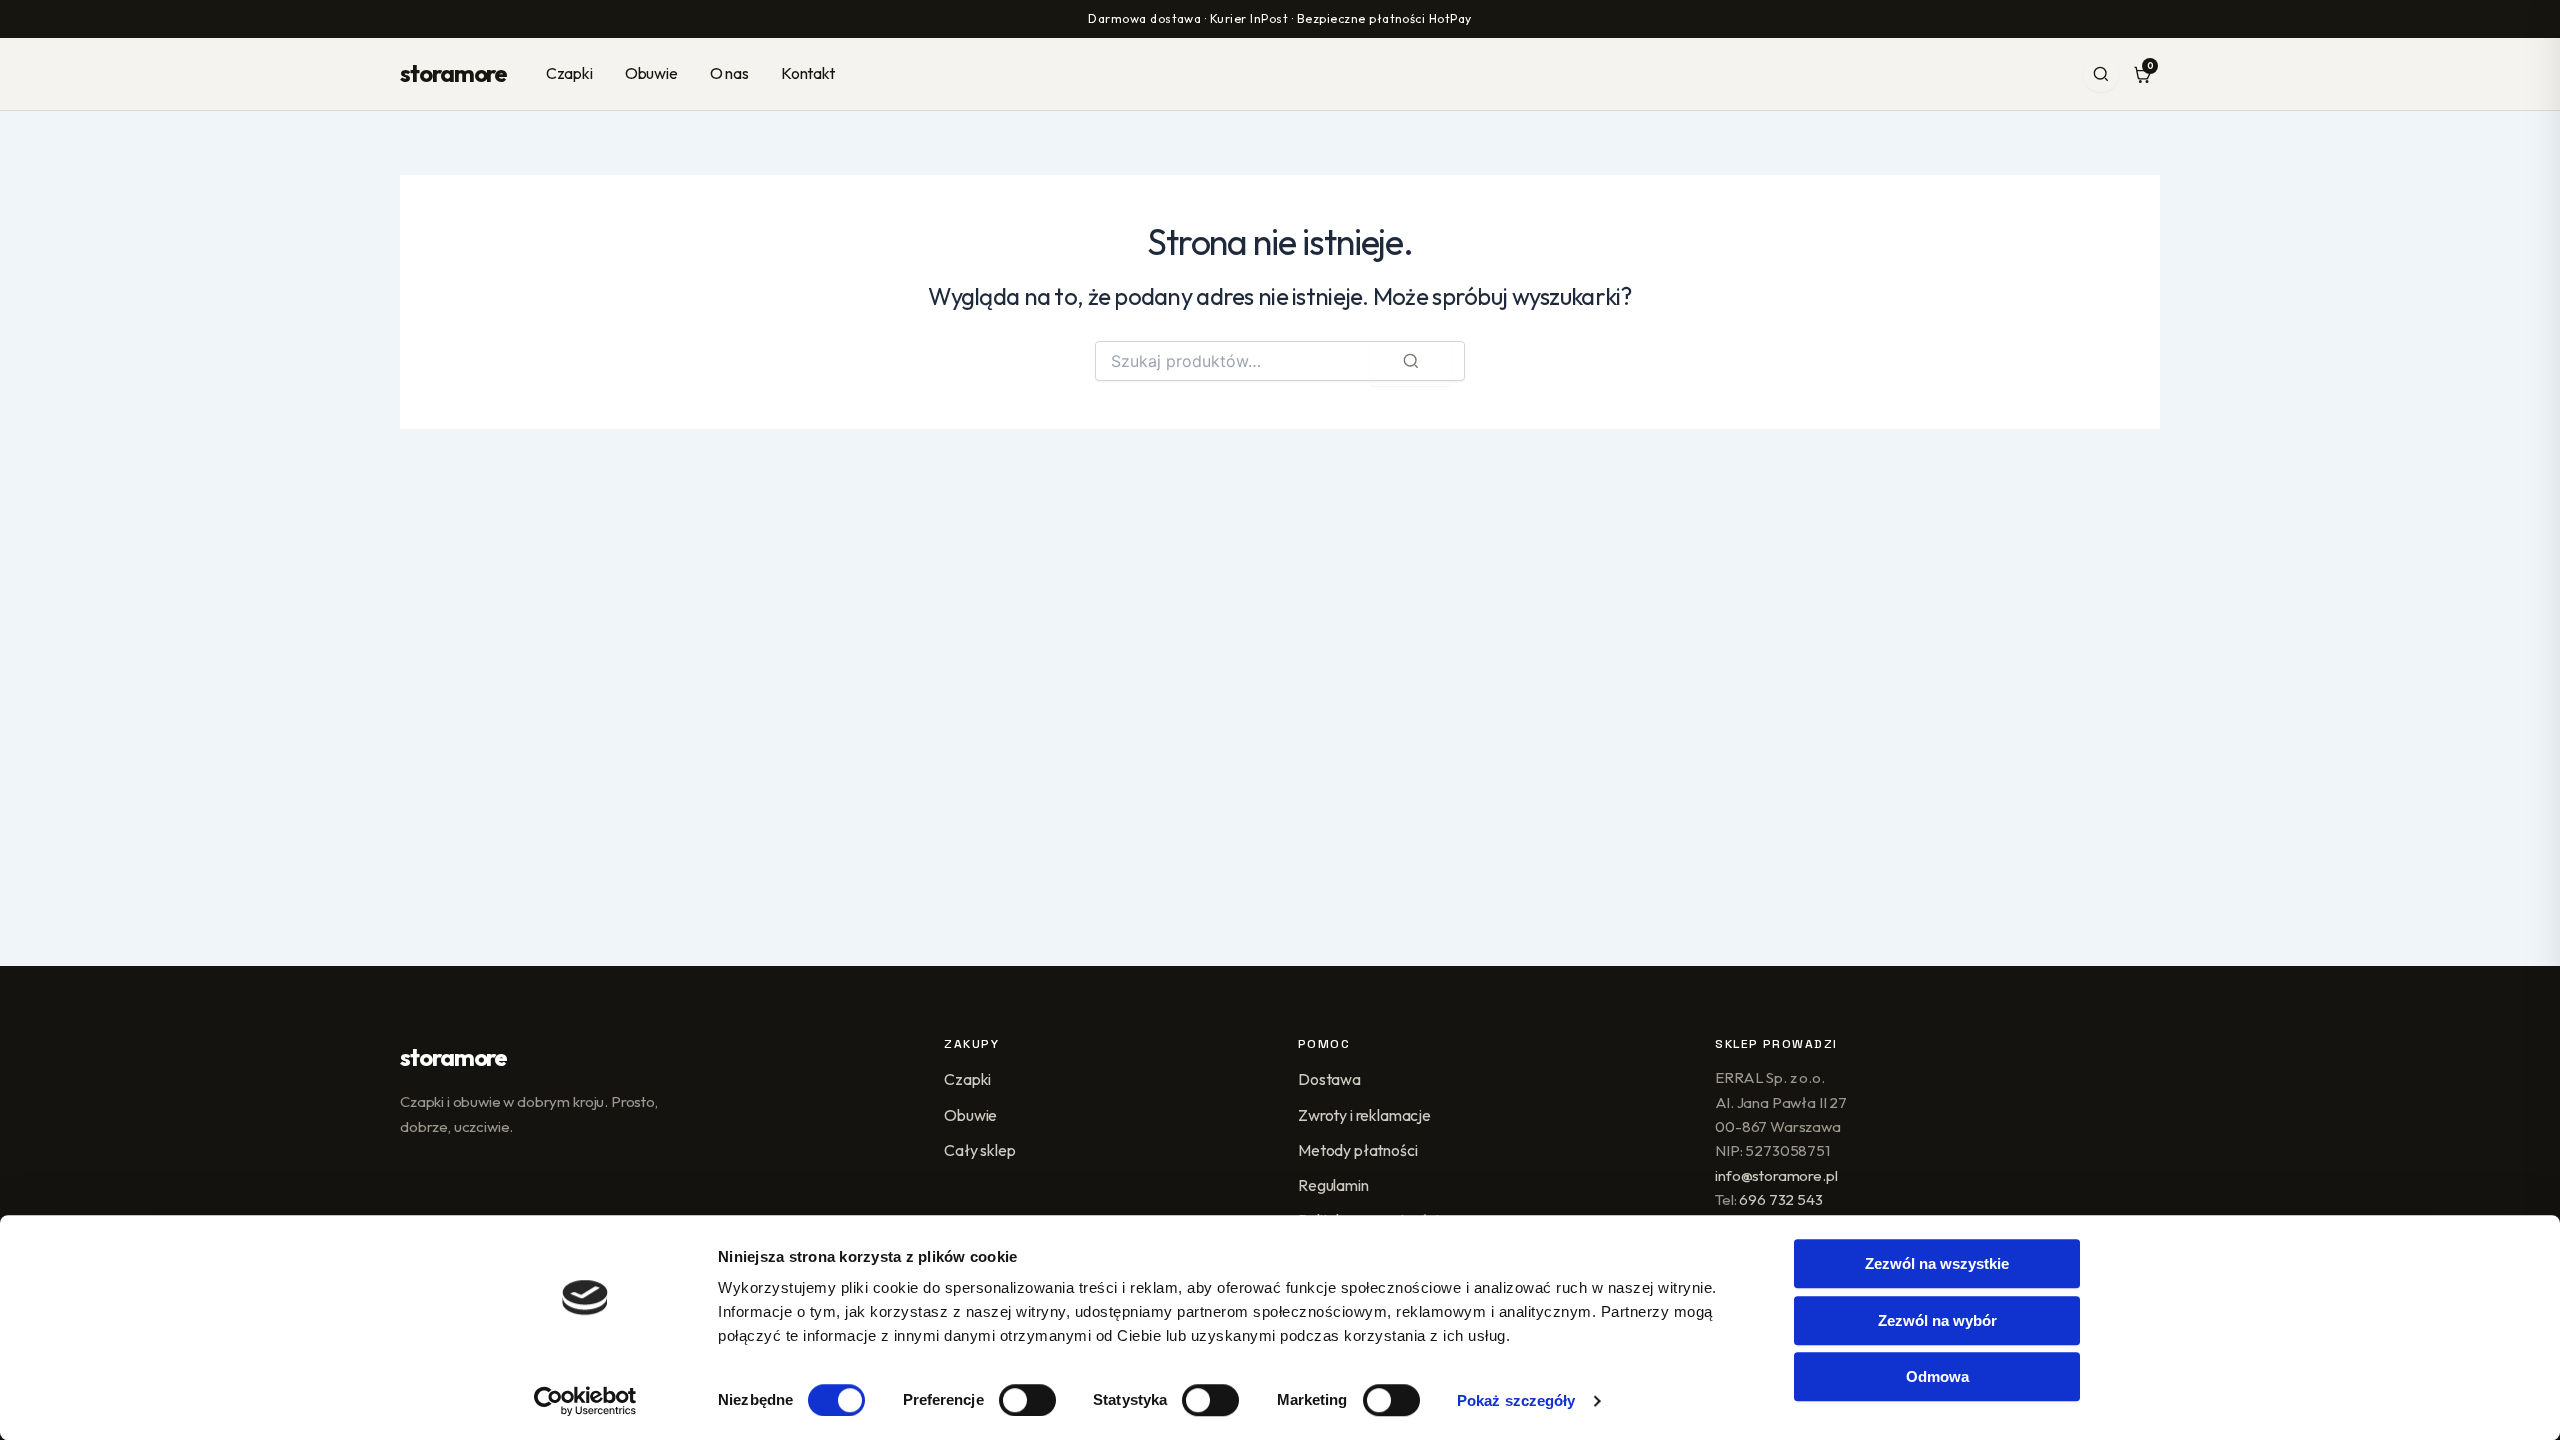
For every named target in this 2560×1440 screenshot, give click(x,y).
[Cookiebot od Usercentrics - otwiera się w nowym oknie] (585, 1401)
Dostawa (1329, 1079)
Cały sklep (979, 1150)
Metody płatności (1357, 1150)
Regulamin (1333, 1185)
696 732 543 (1780, 1199)
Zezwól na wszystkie (1937, 1263)
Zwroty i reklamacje (1364, 1115)
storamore (453, 73)
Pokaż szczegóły (1516, 1400)
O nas (729, 73)
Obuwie (651, 73)
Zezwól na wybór (1937, 1320)
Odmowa (1937, 1376)
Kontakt (808, 73)
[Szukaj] (2101, 74)
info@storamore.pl (1776, 1175)
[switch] (1027, 1400)
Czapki (569, 73)
